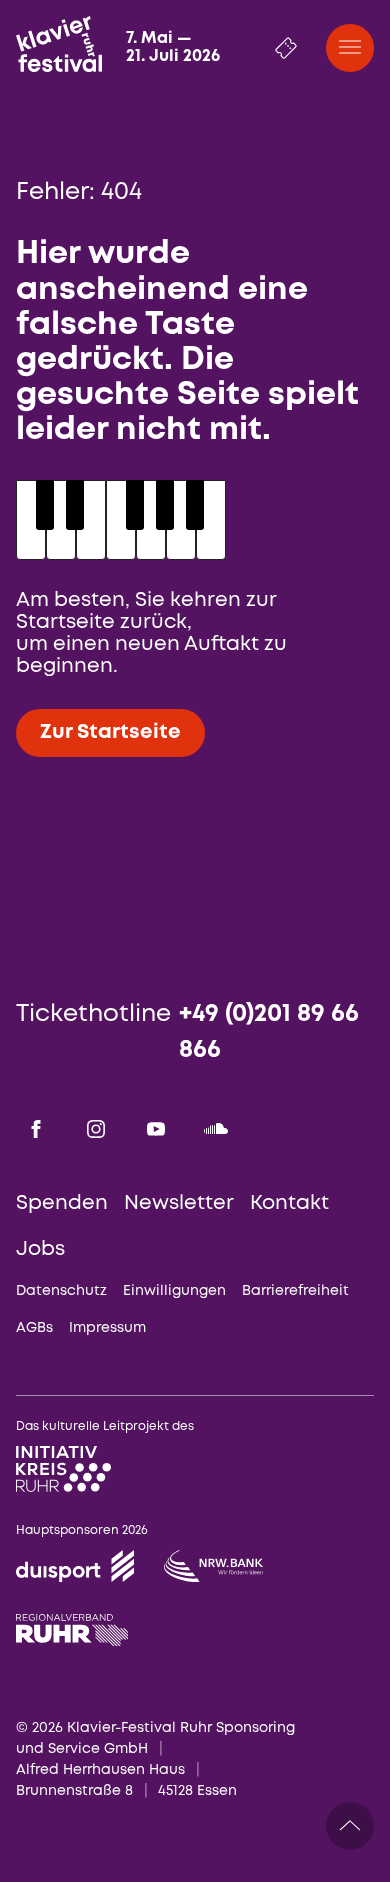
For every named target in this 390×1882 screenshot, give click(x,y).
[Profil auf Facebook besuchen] (36, 1129)
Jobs (40, 1249)
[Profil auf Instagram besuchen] (96, 1129)
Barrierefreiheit (295, 1291)
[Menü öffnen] (350, 48)
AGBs (34, 1328)
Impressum (107, 1328)
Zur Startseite (110, 732)
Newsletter (179, 1203)
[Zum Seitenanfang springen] (350, 1826)
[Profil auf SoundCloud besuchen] (216, 1129)
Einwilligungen (174, 1291)
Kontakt (289, 1203)
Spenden (62, 1203)
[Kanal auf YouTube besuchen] (156, 1129)
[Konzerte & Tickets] (286, 48)
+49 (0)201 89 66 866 (269, 1032)
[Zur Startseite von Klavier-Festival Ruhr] (59, 44)
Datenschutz (61, 1291)
